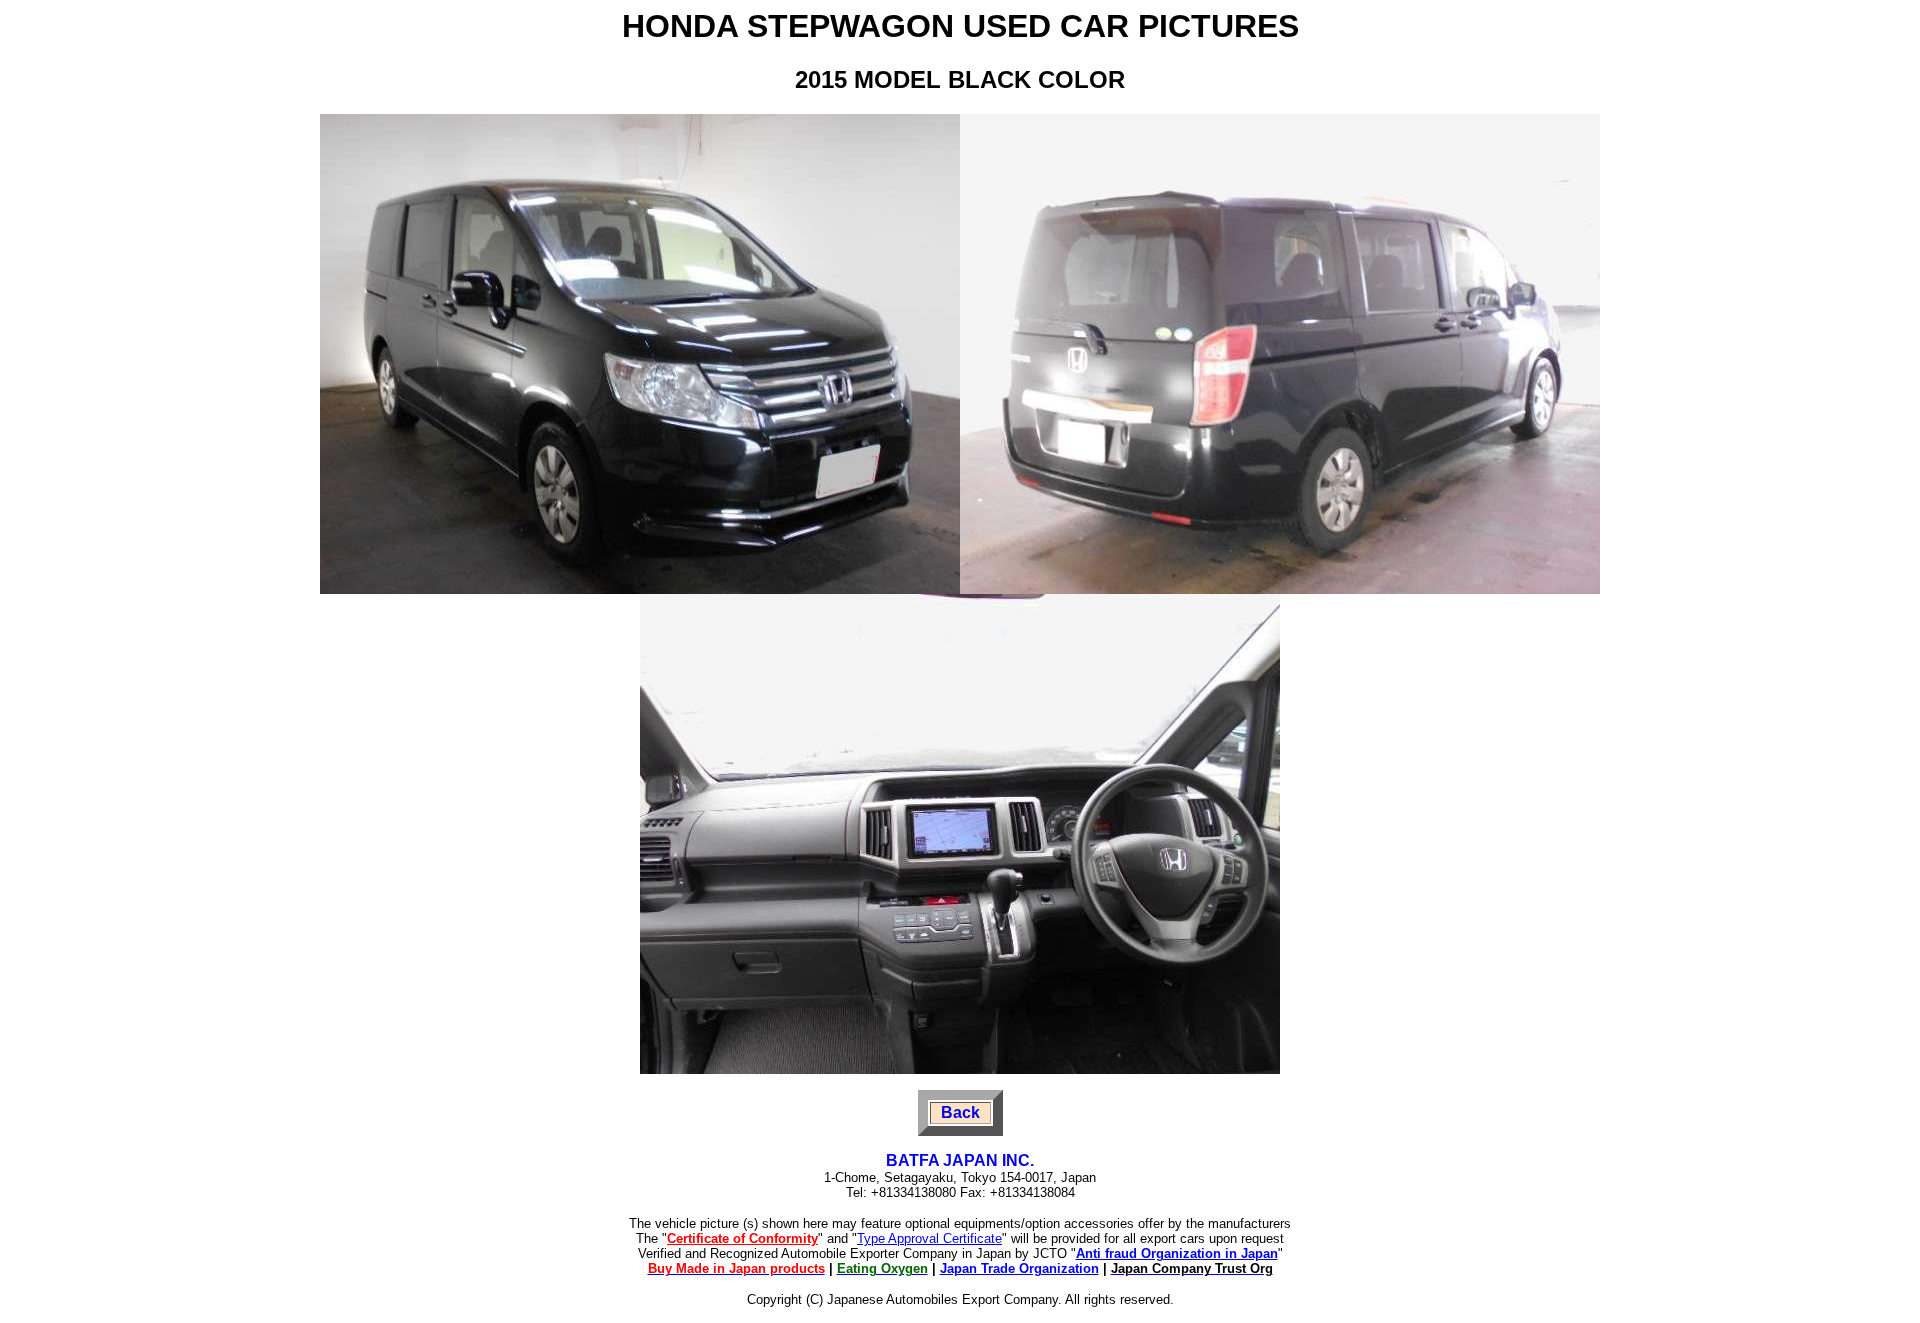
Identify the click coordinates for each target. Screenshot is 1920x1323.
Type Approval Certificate (929, 1238)
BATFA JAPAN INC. (960, 1160)
